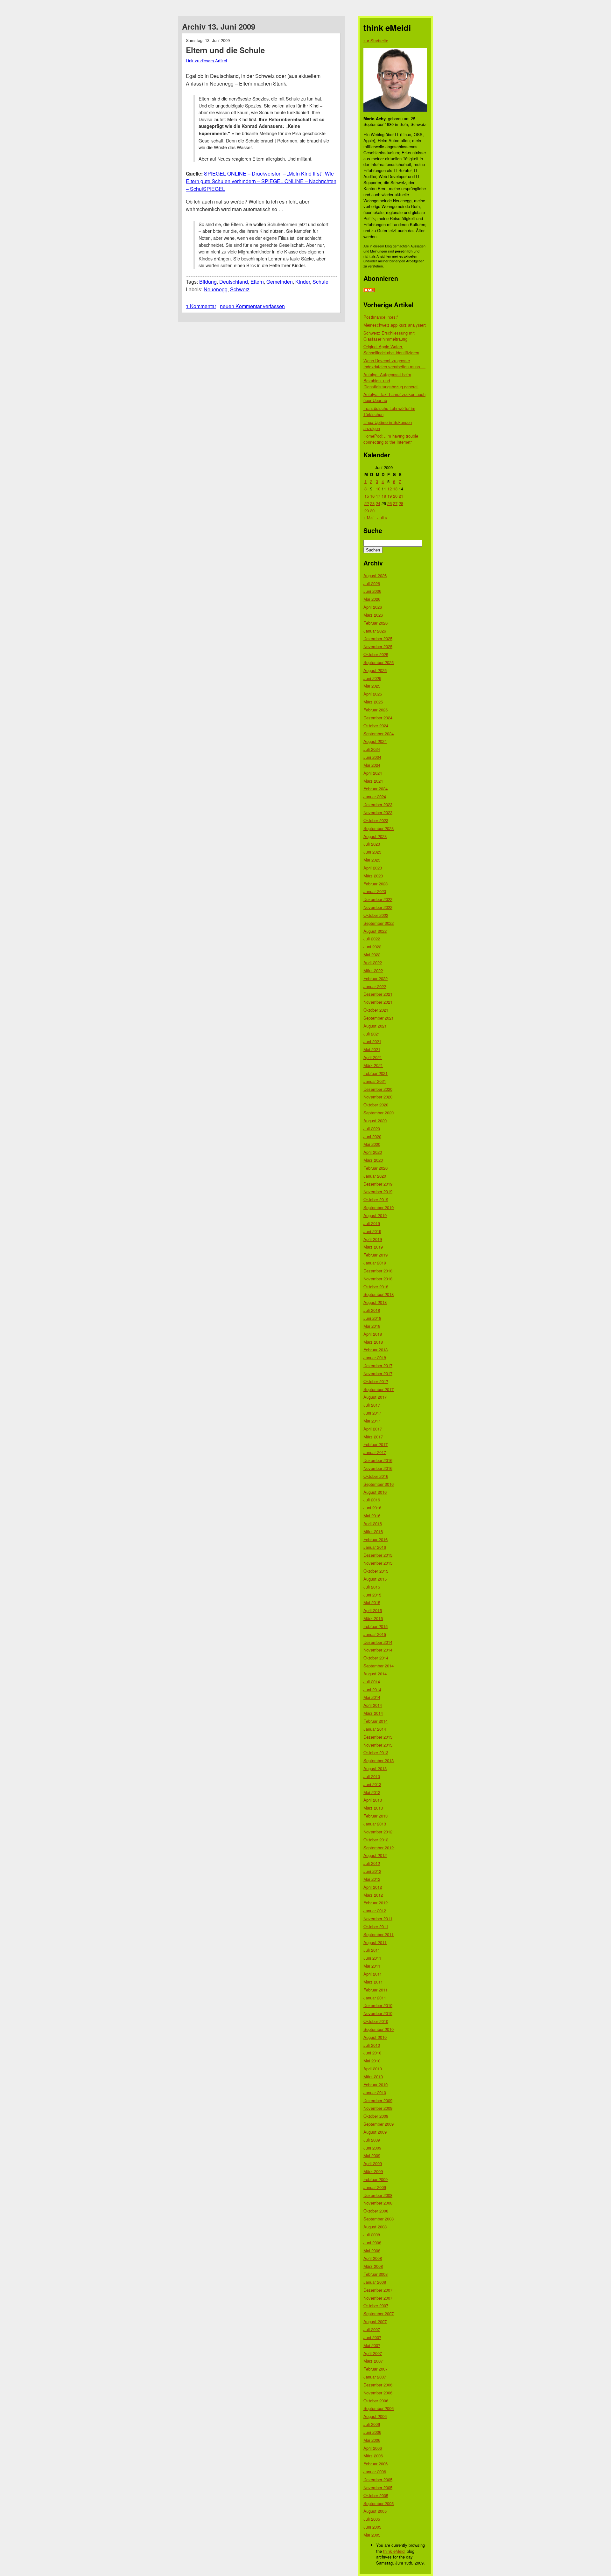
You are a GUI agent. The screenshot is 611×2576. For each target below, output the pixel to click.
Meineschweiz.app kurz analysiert (395, 325)
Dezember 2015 (378, 1555)
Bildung (208, 282)
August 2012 (375, 1855)
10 (378, 489)
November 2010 (378, 2013)
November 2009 (378, 2108)
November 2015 (378, 1563)
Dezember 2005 (378, 2479)
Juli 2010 (372, 2045)
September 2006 (379, 2408)
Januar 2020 (375, 1176)
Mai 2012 (372, 1879)
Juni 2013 (372, 1784)
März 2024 (373, 781)
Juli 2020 (372, 1129)
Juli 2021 (372, 1034)
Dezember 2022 (378, 899)
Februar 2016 (376, 1539)
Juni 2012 (372, 1871)
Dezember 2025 (378, 638)
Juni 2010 (372, 2053)
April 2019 (373, 1239)
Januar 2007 (375, 2377)
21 (401, 496)
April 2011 (373, 1974)
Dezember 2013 (378, 1737)
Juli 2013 (372, 1776)
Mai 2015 (372, 1602)
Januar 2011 (375, 1998)
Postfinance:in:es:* (381, 317)
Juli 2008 (372, 2235)
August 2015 (375, 1579)
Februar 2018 (376, 1350)
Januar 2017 (375, 1452)
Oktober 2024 (376, 726)
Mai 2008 (372, 2251)
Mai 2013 (372, 1792)
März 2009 (373, 2171)
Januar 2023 (375, 891)
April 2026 (373, 607)
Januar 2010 (375, 2092)
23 (372, 503)
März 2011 (373, 1982)
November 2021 (378, 1002)
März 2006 (373, 2456)
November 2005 (378, 2487)
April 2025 (373, 694)
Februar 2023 (376, 884)
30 (372, 511)
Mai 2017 (372, 1421)
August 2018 (375, 1302)
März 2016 (373, 1531)
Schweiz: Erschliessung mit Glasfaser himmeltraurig (389, 336)
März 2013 (373, 1808)
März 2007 (373, 2361)
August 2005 (375, 2511)
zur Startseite (376, 41)
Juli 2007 (372, 2329)
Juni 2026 (372, 591)
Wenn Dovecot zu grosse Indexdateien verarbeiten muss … (394, 364)
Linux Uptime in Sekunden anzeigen (388, 425)
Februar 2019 (376, 1255)
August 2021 (375, 1026)
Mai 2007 (372, 2345)
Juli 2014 (372, 1682)
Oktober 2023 (376, 820)
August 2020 (375, 1121)
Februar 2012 (376, 1903)
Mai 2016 (372, 1516)
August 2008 (375, 2227)
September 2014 (379, 1666)
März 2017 (373, 1437)
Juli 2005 (372, 2519)
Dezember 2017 (378, 1365)
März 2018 (373, 1342)
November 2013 (378, 1745)
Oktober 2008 (376, 2211)
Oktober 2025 (376, 654)
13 (395, 489)
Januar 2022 (375, 986)
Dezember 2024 (378, 718)
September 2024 (379, 734)
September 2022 (379, 923)
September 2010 (379, 2029)
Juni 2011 (372, 1958)
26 (390, 503)
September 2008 (379, 2219)
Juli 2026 (372, 583)
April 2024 (373, 773)
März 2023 (373, 876)
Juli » (382, 518)
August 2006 (375, 2416)
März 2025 (373, 702)
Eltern (257, 282)
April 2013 (373, 1800)
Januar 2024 (375, 796)
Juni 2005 (372, 2527)
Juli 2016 (372, 1500)
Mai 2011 (372, 1966)
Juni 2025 (372, 678)
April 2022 (373, 963)
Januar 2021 (375, 1081)
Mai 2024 (372, 765)
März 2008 (373, 2266)
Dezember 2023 (378, 804)
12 (390, 489)
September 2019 (379, 1207)
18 (384, 496)
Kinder (303, 282)
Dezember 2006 (378, 2385)
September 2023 (379, 828)
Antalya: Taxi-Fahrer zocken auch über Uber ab (394, 397)
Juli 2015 (372, 1587)
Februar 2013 (376, 1816)
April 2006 (373, 2448)
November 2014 (378, 1650)
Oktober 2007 (376, 2306)
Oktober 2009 (376, 2116)
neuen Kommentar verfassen (252, 306)
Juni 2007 (372, 2337)
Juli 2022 (372, 939)
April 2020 (373, 1152)
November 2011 (378, 1918)
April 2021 (373, 1057)
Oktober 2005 (376, 2495)
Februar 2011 (376, 1990)
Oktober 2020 (376, 1105)
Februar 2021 (376, 1073)
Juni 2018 (372, 1318)
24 (378, 503)
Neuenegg (216, 289)
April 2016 (373, 1523)
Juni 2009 (372, 2148)
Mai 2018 (372, 1326)
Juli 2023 (372, 844)
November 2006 (378, 2393)
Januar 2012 (375, 1911)
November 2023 (378, 812)
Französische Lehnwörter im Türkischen (389, 411)
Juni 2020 (372, 1136)
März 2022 (373, 970)
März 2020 (373, 1160)
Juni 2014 (372, 1690)
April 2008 (373, 2258)
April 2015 (373, 1610)
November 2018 (378, 1279)
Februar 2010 (376, 2084)
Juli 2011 (372, 1950)
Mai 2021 (372, 1049)
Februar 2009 (376, 2179)
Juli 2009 (372, 2140)
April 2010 (373, 2069)
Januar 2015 (375, 1634)
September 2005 (379, 2503)
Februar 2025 (376, 710)
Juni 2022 (372, 947)
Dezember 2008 (378, 2195)
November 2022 (378, 907)
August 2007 (375, 2321)
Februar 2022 (376, 978)
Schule (320, 282)
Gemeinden (280, 282)
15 (367, 496)
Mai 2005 (372, 2535)
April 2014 (373, 1705)
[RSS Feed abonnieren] (369, 291)
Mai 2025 (372, 686)
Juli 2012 (372, 1863)
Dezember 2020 (378, 1089)
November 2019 (378, 1191)
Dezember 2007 (378, 2290)
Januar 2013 (375, 1824)
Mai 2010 (372, 2061)
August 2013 (375, 1768)
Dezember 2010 (378, 2005)
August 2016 (375, 1492)
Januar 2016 (375, 1547)
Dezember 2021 (378, 994)
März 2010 (373, 2077)
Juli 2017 (372, 1405)
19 (390, 496)
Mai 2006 (372, 2440)
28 (401, 503)
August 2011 (375, 1942)
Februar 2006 (376, 2464)
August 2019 (375, 1215)
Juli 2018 (372, 1310)
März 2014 (373, 1713)
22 (367, 503)
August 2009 (375, 2132)
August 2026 (375, 575)
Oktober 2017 (376, 1381)
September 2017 (379, 1389)
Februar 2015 (376, 1626)
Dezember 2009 (378, 2100)
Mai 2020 (372, 1144)
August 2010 (375, 2037)
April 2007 (373, 2353)
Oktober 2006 (376, 2401)
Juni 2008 (372, 2243)
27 (395, 503)
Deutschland (234, 282)
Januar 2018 (375, 1357)
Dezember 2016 (378, 1460)
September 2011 (379, 1934)
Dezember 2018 (378, 1271)
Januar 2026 (375, 631)
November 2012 (378, 1832)
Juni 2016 (372, 1508)
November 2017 (378, 1373)
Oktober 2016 (376, 1476)
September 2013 (379, 1760)
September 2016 (379, 1484)
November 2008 (378, 2203)
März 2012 (373, 1895)
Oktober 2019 (376, 1199)
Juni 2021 (372, 1041)
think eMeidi (394, 2551)
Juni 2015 (372, 1595)
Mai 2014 (372, 1697)
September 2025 (379, 662)
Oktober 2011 (376, 1926)
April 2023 (373, 868)
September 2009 (379, 2124)
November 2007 (378, 2298)
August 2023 (375, 836)
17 (378, 496)
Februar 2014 (376, 1721)
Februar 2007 (376, 2369)
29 (367, 511)
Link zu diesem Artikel (206, 61)
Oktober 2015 (376, 1571)
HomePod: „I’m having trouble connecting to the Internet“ (391, 439)
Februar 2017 (376, 1444)
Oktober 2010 (376, 2021)
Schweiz (240, 289)
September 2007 (379, 2313)
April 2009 (373, 2163)
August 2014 (375, 1674)
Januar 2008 (375, 2282)
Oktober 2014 (376, 1658)
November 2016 (378, 1468)
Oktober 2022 (376, 915)
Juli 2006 (372, 2424)
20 (395, 496)
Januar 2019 (375, 1263)
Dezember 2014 (378, 1642)
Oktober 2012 (376, 1840)
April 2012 (373, 1887)
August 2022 (375, 931)
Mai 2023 (372, 860)
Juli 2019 (372, 1223)
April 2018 (373, 1334)
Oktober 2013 (376, 1752)
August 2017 (375, 1397)
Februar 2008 (376, 2274)
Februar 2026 (376, 623)
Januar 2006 (375, 2472)
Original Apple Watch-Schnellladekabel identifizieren (391, 350)
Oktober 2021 (376, 1010)
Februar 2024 (376, 789)
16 (372, 496)
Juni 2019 (372, 1231)
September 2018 (379, 1294)
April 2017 (373, 1429)
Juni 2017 (372, 1413)
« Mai (369, 518)
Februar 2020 (376, 1168)
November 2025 (378, 646)
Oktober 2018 (376, 1287)
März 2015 (373, 1618)
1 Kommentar (201, 306)
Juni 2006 (372, 2432)
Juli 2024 (372, 749)
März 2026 (373, 615)
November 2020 (378, 1097)
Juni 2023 (372, 852)
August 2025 (375, 670)
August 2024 (375, 741)
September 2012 (379, 1848)
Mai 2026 (372, 599)
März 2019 (373, 1247)
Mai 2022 (372, 955)
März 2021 (373, 1065)
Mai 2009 (372, 2155)
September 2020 (379, 1113)
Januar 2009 (375, 2187)
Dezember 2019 (378, 1184)
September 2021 (379, 1018)
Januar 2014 (375, 1729)
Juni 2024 (372, 757)
